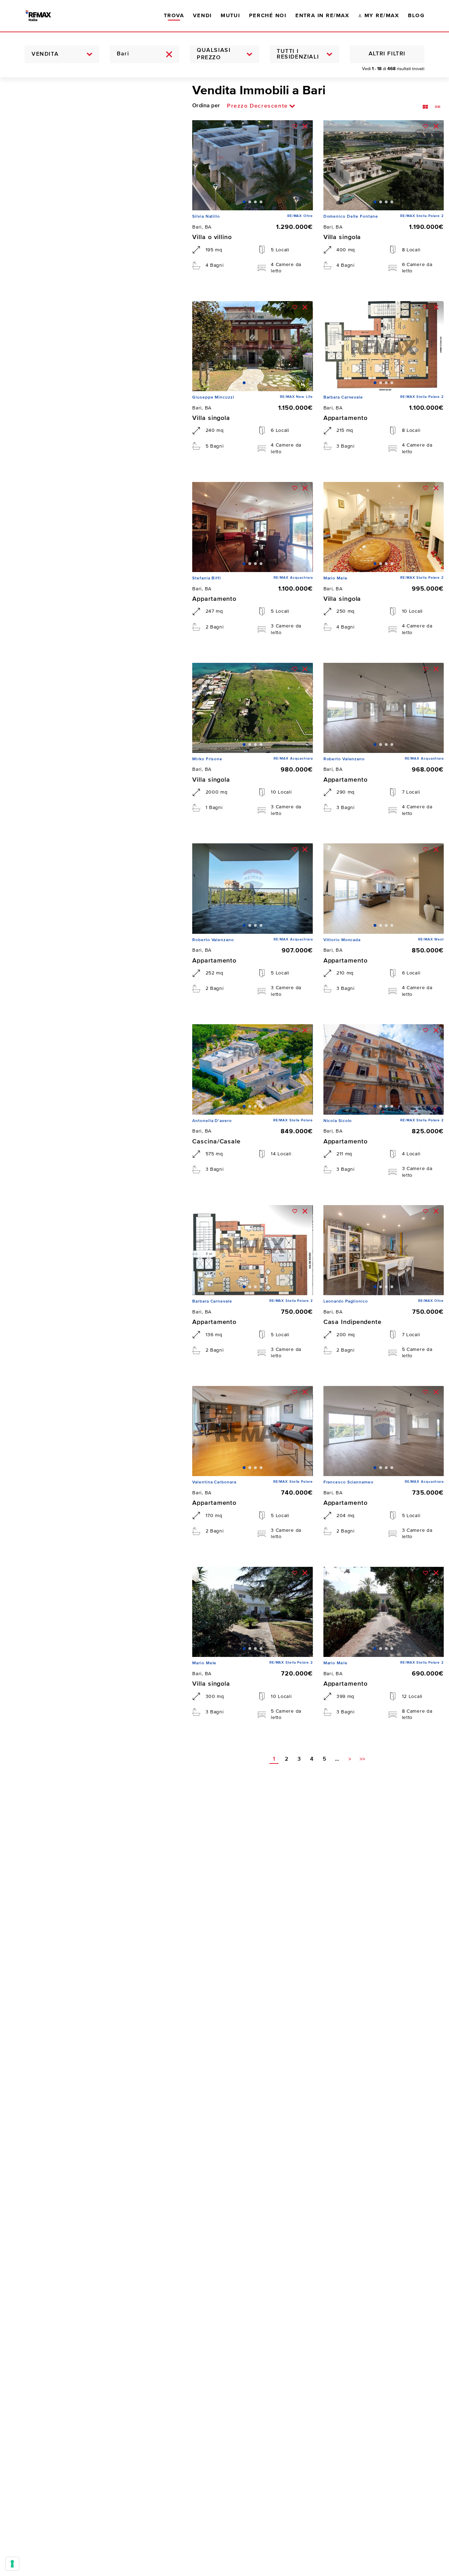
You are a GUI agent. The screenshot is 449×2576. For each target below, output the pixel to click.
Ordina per (206, 106)
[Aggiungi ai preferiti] (295, 126)
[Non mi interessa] (305, 126)
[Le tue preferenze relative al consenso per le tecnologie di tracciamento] (12, 2564)
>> (362, 1759)
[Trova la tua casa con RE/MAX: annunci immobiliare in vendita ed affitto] (45, 16)
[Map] (91, 1327)
